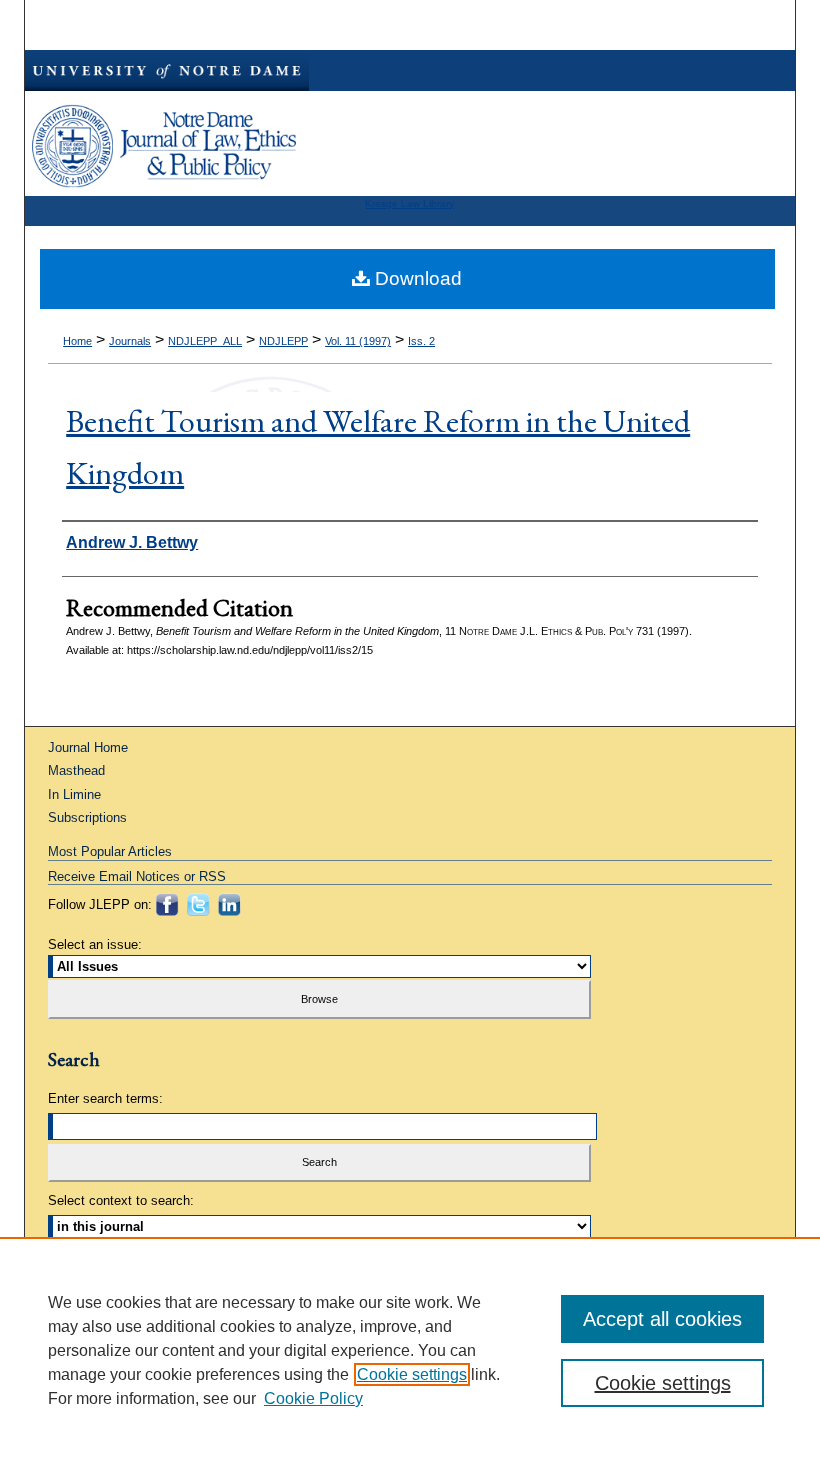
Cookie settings (412, 1374)
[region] (410, 1350)
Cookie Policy (313, 1398)
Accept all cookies (662, 1319)
